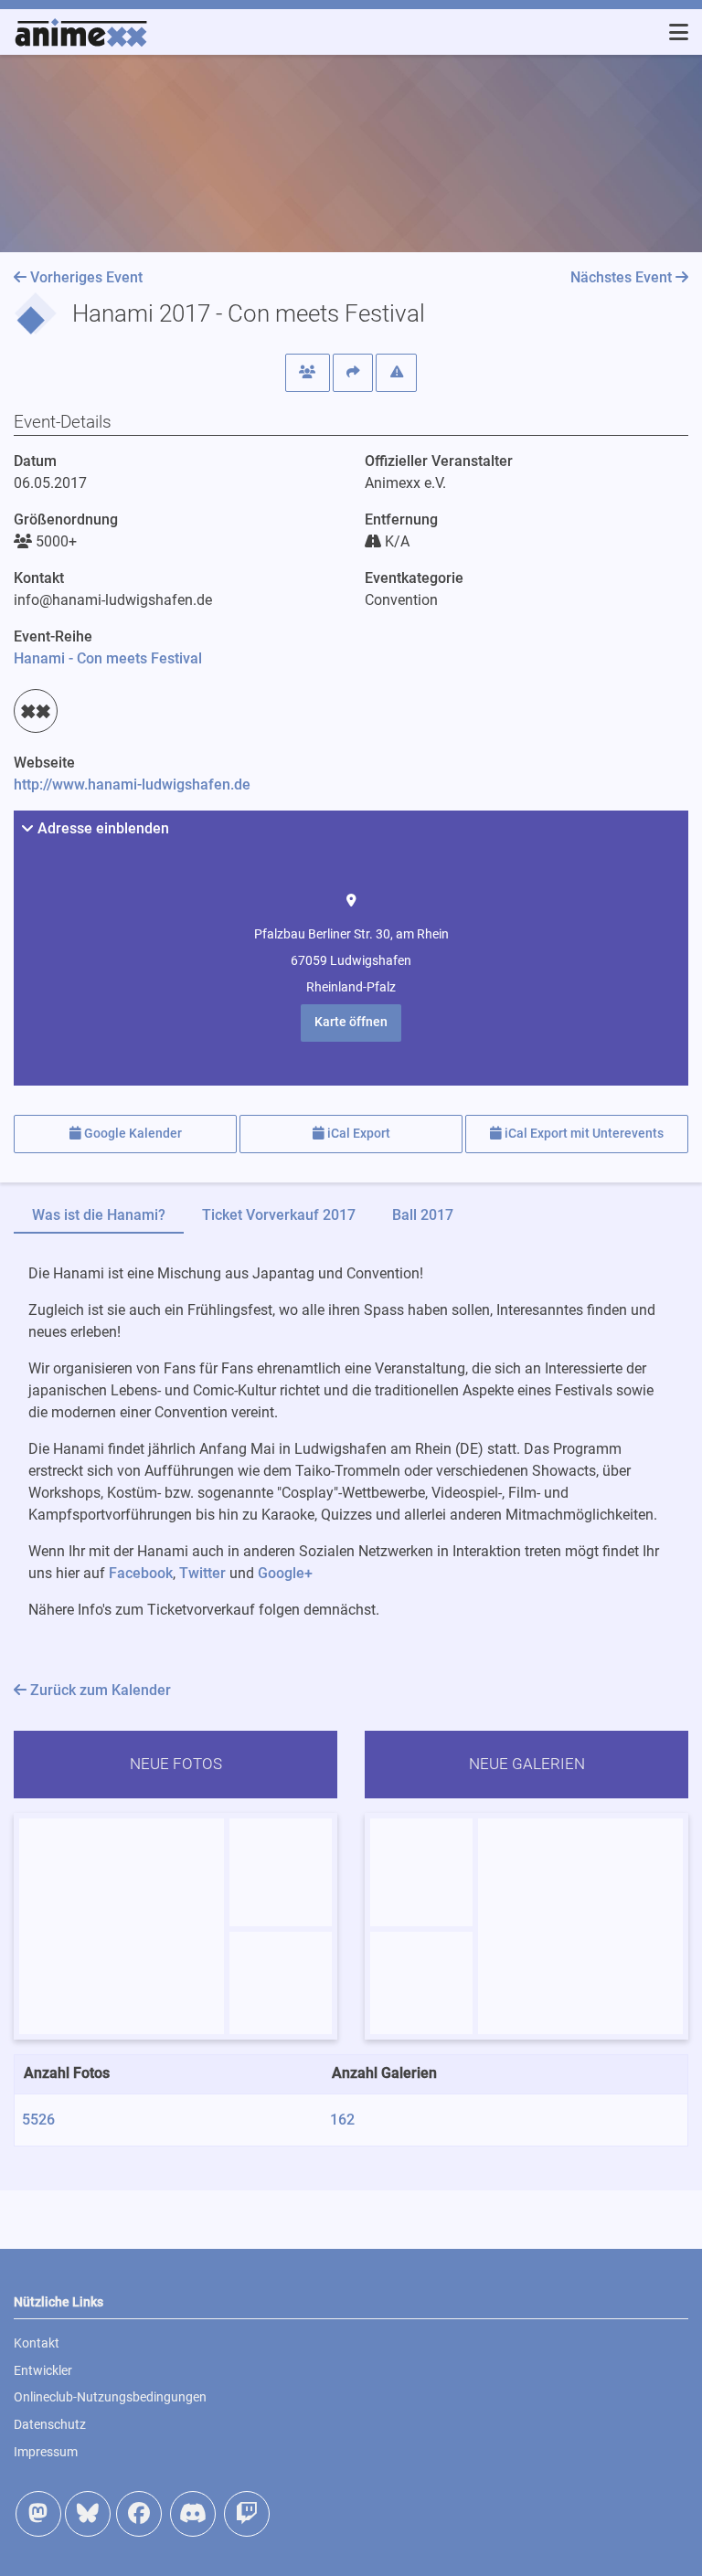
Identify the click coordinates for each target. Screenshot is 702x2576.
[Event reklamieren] (396, 373)
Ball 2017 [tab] (423, 1215)
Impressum (46, 2452)
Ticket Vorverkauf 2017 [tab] (279, 1215)
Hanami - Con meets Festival (108, 658)
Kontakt (37, 2343)
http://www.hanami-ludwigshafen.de (132, 784)
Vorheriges (85, 277)
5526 (38, 2120)
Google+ (285, 1573)
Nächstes (621, 277)
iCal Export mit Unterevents (583, 1134)
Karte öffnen (351, 1022)
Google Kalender (132, 1134)
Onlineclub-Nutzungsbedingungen (110, 2397)
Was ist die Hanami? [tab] (99, 1215)
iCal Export (357, 1134)
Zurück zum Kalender (99, 1690)
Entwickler (43, 2370)
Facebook (141, 1573)
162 (342, 2120)
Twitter (202, 1573)
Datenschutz (50, 2424)
